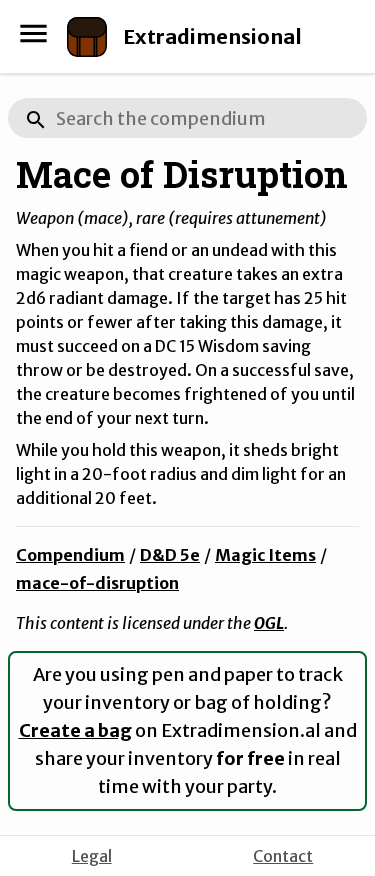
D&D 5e (170, 555)
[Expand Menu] (33, 33)
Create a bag (75, 730)
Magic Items (265, 555)
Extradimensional (212, 36)
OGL (269, 623)
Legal (92, 856)
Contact (283, 856)
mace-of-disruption (97, 583)
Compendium (70, 555)
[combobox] (187, 118)
